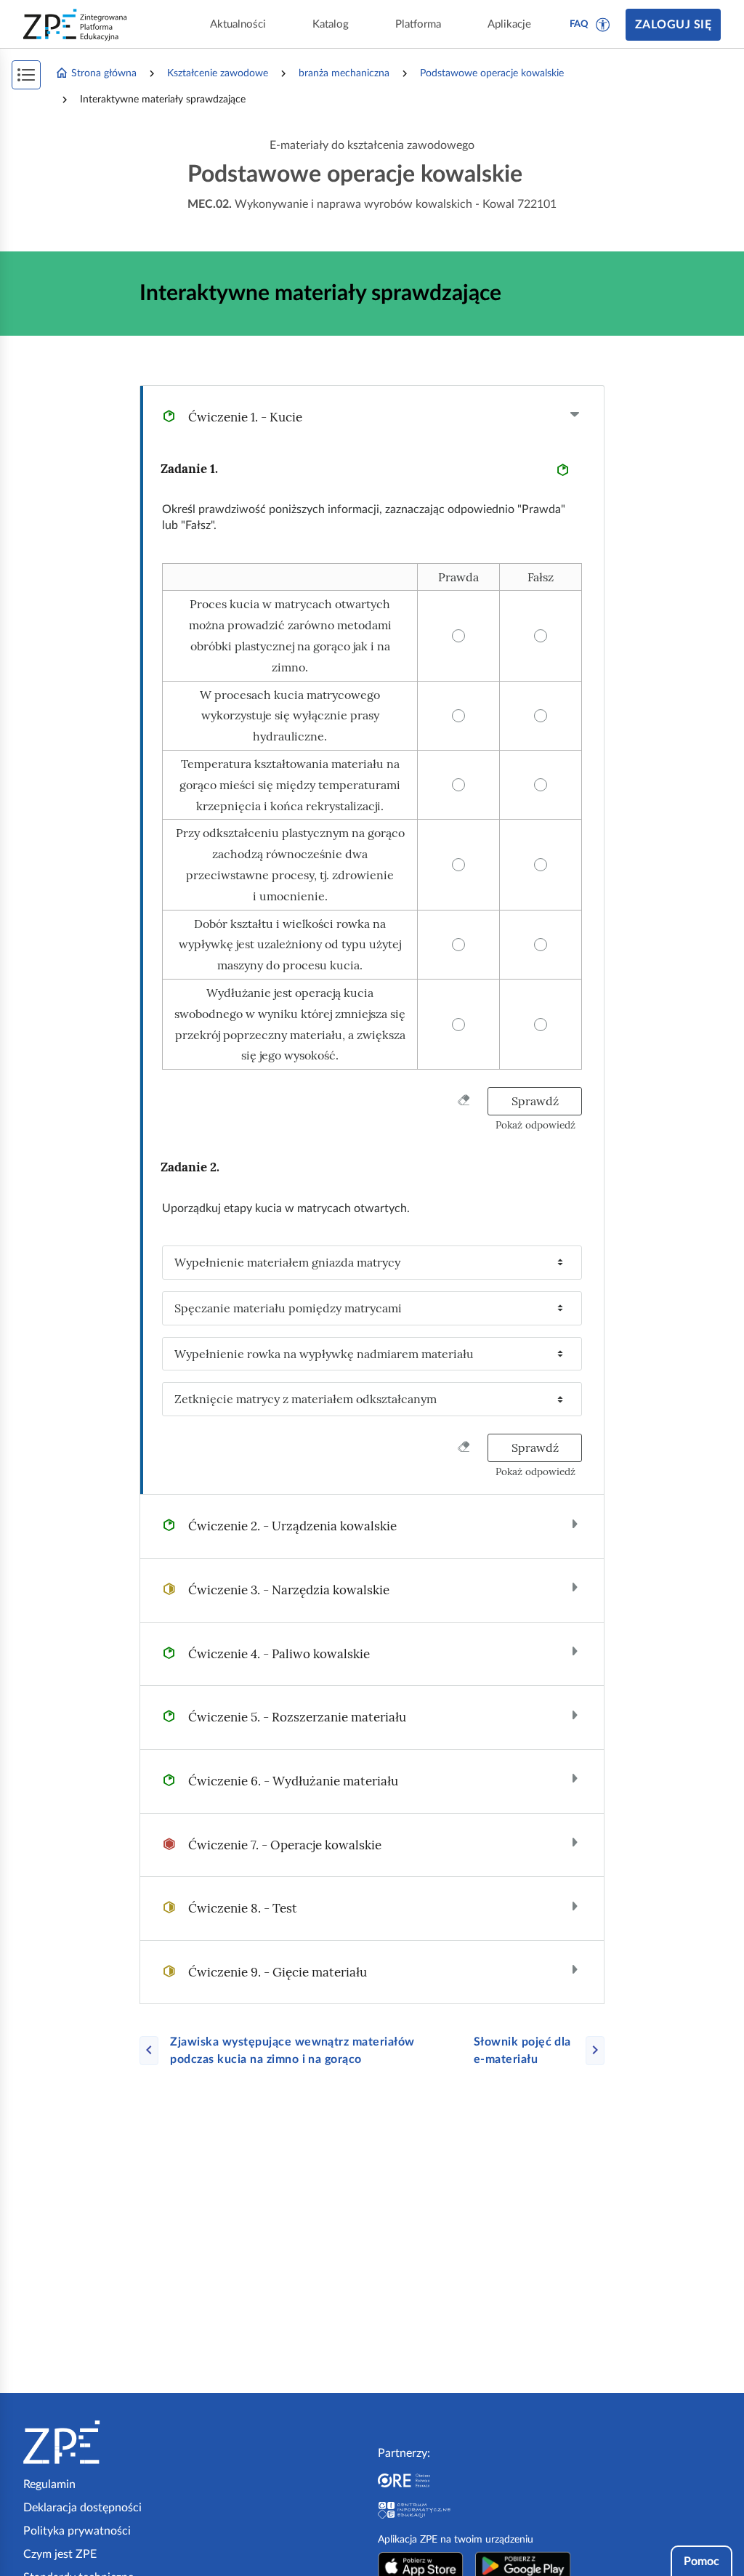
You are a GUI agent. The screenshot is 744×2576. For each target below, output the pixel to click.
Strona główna (104, 73)
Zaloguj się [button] (673, 25)
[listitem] (372, 1263)
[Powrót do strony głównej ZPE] (76, 25)
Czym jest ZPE (60, 2554)
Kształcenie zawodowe (218, 73)
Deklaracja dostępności (82, 2508)
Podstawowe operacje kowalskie (492, 73)
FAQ (579, 24)
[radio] (458, 577)
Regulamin (49, 2484)
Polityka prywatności (77, 2531)
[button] (603, 25)
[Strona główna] (106, 2442)
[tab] (372, 417)
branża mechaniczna (344, 73)
